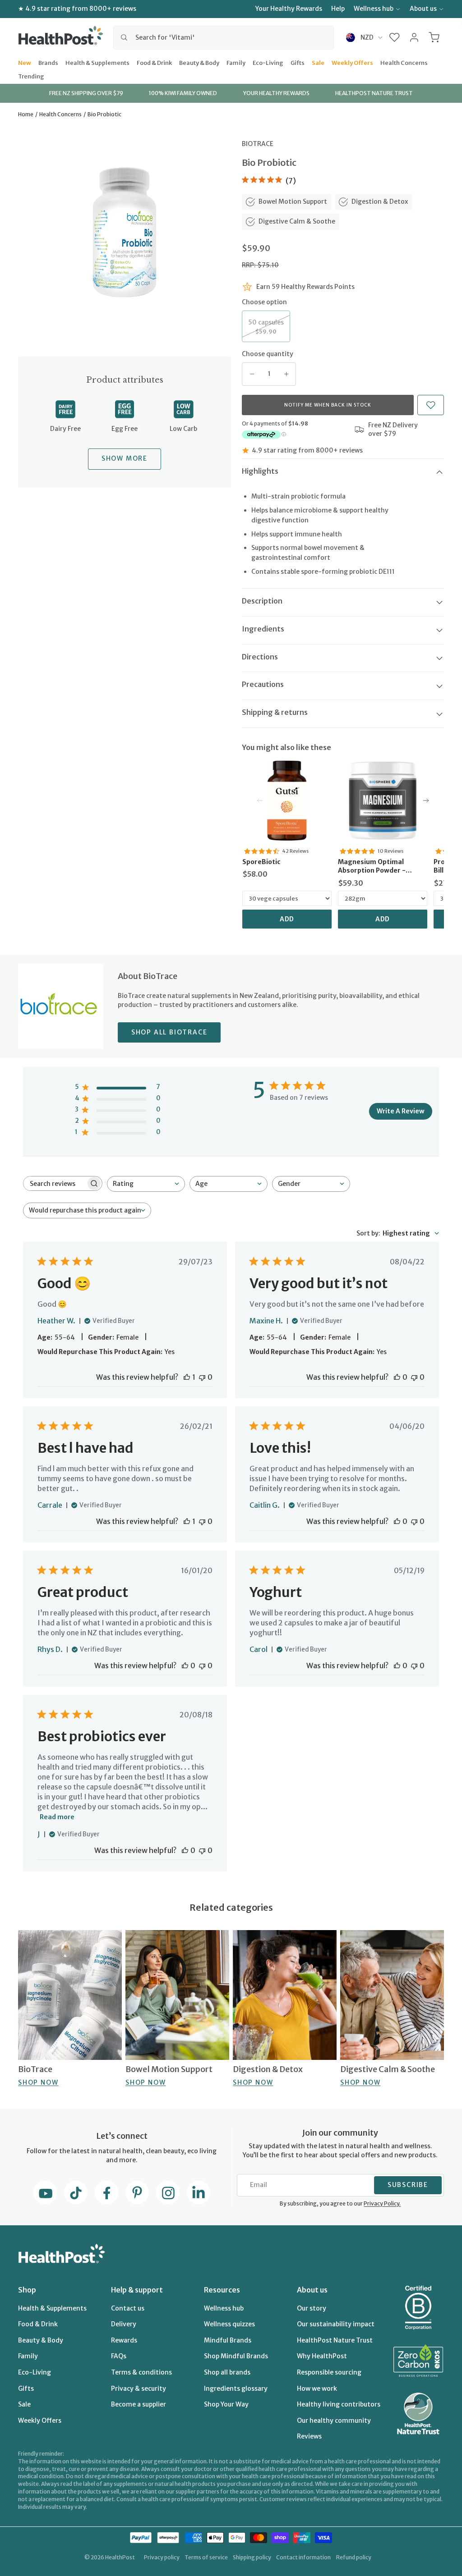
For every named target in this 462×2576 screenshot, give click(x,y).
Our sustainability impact (336, 2324)
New (25, 62)
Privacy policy (162, 2557)
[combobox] (224, 37)
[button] (395, 37)
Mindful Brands (228, 2340)
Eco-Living (268, 62)
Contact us (128, 2308)
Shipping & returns (275, 712)
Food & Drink (154, 62)
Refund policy (354, 2557)
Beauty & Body (199, 62)
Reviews (309, 2436)
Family (236, 62)
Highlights (260, 471)
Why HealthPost (322, 2356)
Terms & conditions (141, 2372)
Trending (31, 76)
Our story (312, 2308)
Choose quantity (268, 354)
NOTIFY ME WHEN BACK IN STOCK (328, 405)
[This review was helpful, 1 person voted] (187, 1377)
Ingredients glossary (236, 2388)
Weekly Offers (352, 62)
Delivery (124, 2324)
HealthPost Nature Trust (335, 2340)
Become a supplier (139, 2404)
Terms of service (206, 2557)
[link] (287, 801)
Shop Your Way (226, 2404)
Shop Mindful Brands (236, 2356)
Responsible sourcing (329, 2372)
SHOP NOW (38, 2082)
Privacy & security (139, 2388)
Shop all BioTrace (169, 1032)
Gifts (298, 62)
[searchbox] (55, 1183)
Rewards (124, 2340)
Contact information (303, 2557)
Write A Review (401, 1111)
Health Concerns (404, 62)
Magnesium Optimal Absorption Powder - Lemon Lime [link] (372, 867)
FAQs (119, 2356)
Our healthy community (334, 2420)
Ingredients (263, 629)
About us (423, 9)
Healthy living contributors (339, 2404)
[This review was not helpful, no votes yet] (202, 1377)
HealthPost (120, 2557)
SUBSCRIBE (408, 2185)
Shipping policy (252, 2557)
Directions (260, 657)
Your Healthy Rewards (289, 9)
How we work (317, 2388)
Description (262, 601)
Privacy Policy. (382, 2203)
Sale (318, 62)
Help (338, 9)
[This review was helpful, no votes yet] (397, 1377)
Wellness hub (374, 9)
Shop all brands (227, 2372)
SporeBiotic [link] (261, 862)
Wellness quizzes (229, 2324)
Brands (48, 62)
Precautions (263, 684)
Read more (57, 1817)
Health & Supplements (97, 62)
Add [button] (287, 919)
